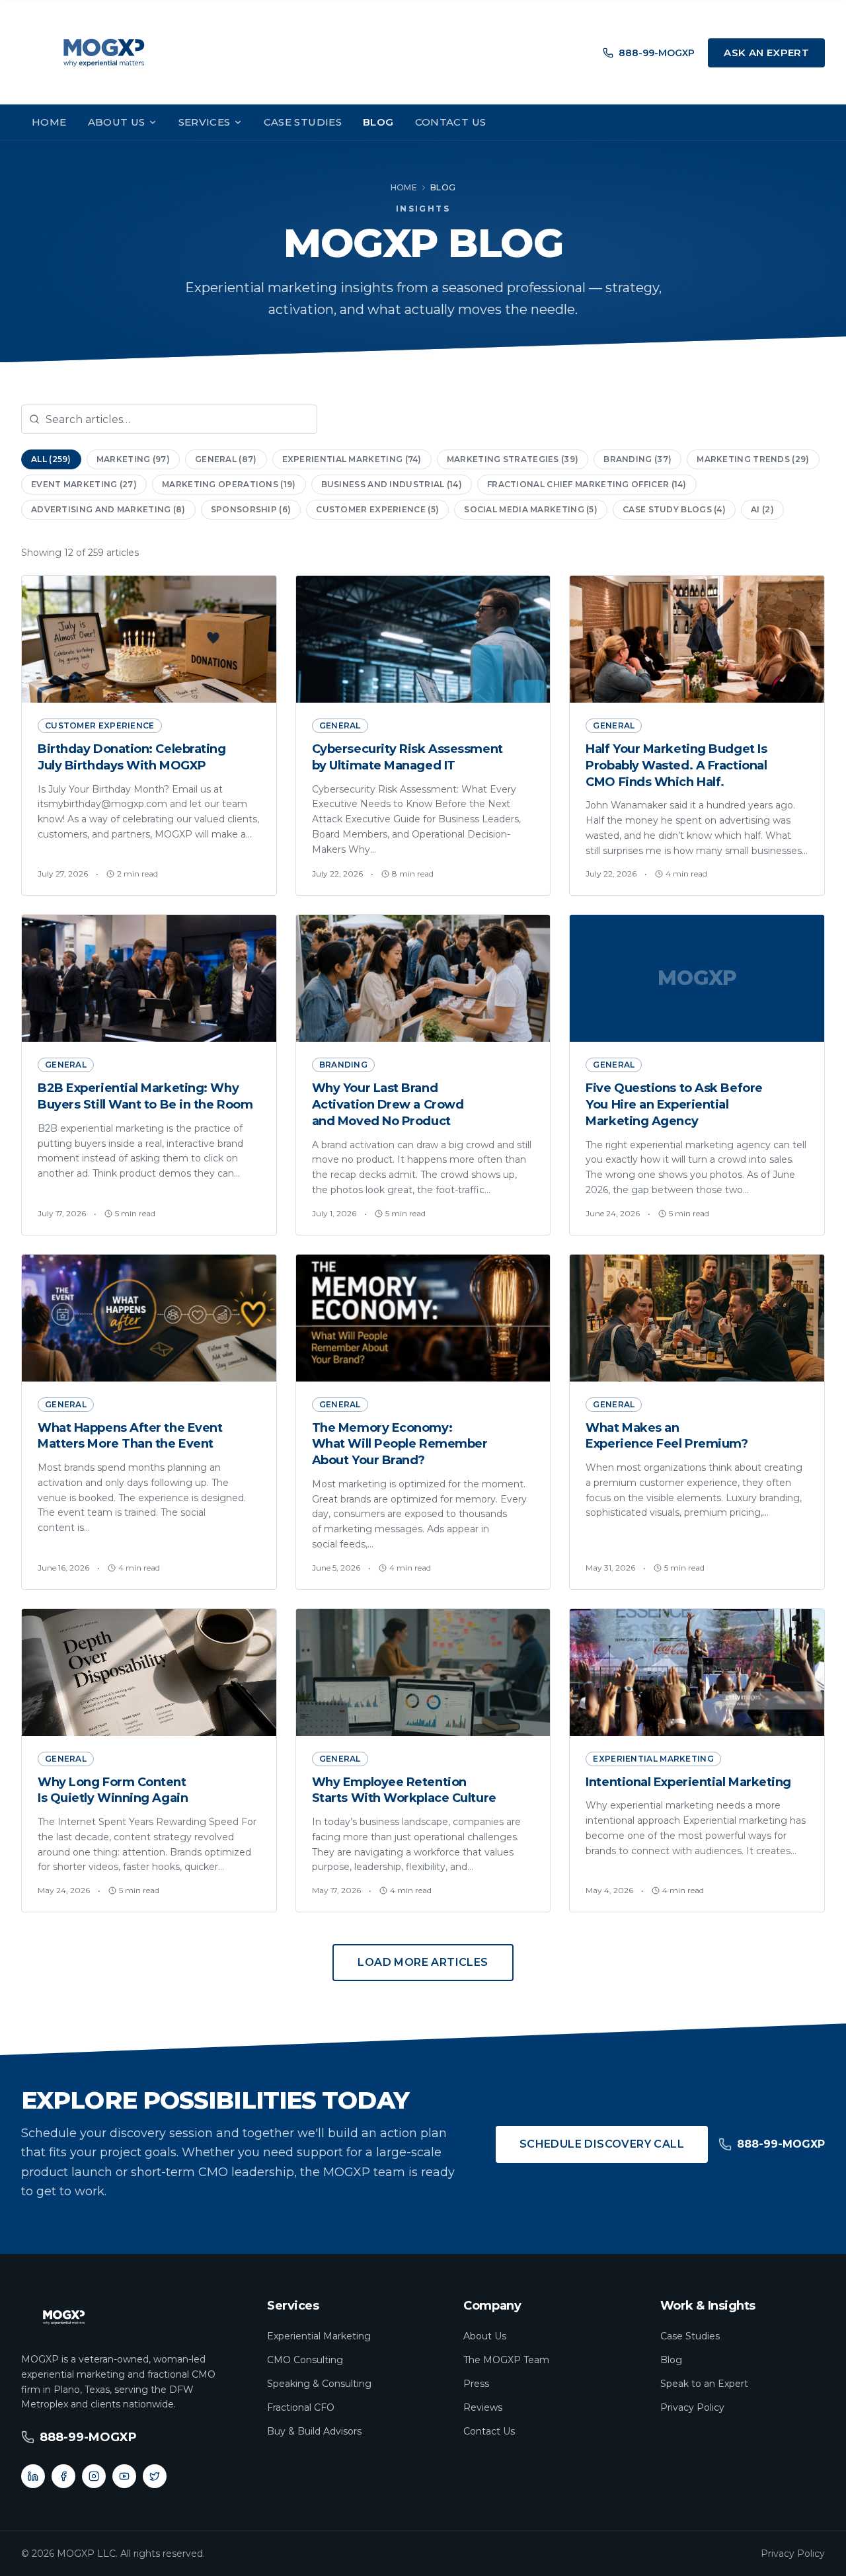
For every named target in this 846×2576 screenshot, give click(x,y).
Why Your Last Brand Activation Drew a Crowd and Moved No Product (388, 1105)
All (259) (51, 459)
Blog (378, 122)
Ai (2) (762, 509)
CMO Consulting (305, 2360)
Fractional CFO (301, 2407)
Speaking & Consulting (319, 2384)
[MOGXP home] (104, 53)
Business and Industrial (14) (392, 484)
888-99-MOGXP (657, 53)
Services (205, 122)
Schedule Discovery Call (602, 2144)
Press (476, 2384)
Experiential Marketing (319, 2336)
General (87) (226, 459)
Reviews (483, 2407)
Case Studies (303, 122)
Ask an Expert (766, 53)
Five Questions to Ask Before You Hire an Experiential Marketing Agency (674, 1105)
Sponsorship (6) (251, 509)
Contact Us (451, 122)
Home (49, 122)
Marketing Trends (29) (753, 459)
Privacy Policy (692, 2407)
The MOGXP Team (506, 2360)
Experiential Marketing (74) (352, 459)
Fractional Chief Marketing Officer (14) (587, 484)
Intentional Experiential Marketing (688, 1782)
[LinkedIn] (33, 2476)
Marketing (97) (133, 459)
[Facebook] (63, 2476)
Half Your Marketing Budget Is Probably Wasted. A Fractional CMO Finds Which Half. (676, 765)
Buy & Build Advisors (314, 2431)
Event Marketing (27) (84, 484)
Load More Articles (423, 1962)
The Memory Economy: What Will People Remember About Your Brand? (400, 1444)
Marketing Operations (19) (229, 484)
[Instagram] (94, 2476)
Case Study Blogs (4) (674, 509)
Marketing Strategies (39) (513, 459)
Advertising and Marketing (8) (108, 509)
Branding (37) (637, 459)
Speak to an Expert (704, 2384)
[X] (155, 2476)
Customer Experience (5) (377, 509)
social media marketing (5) (531, 509)
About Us (117, 122)
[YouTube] (124, 2476)
